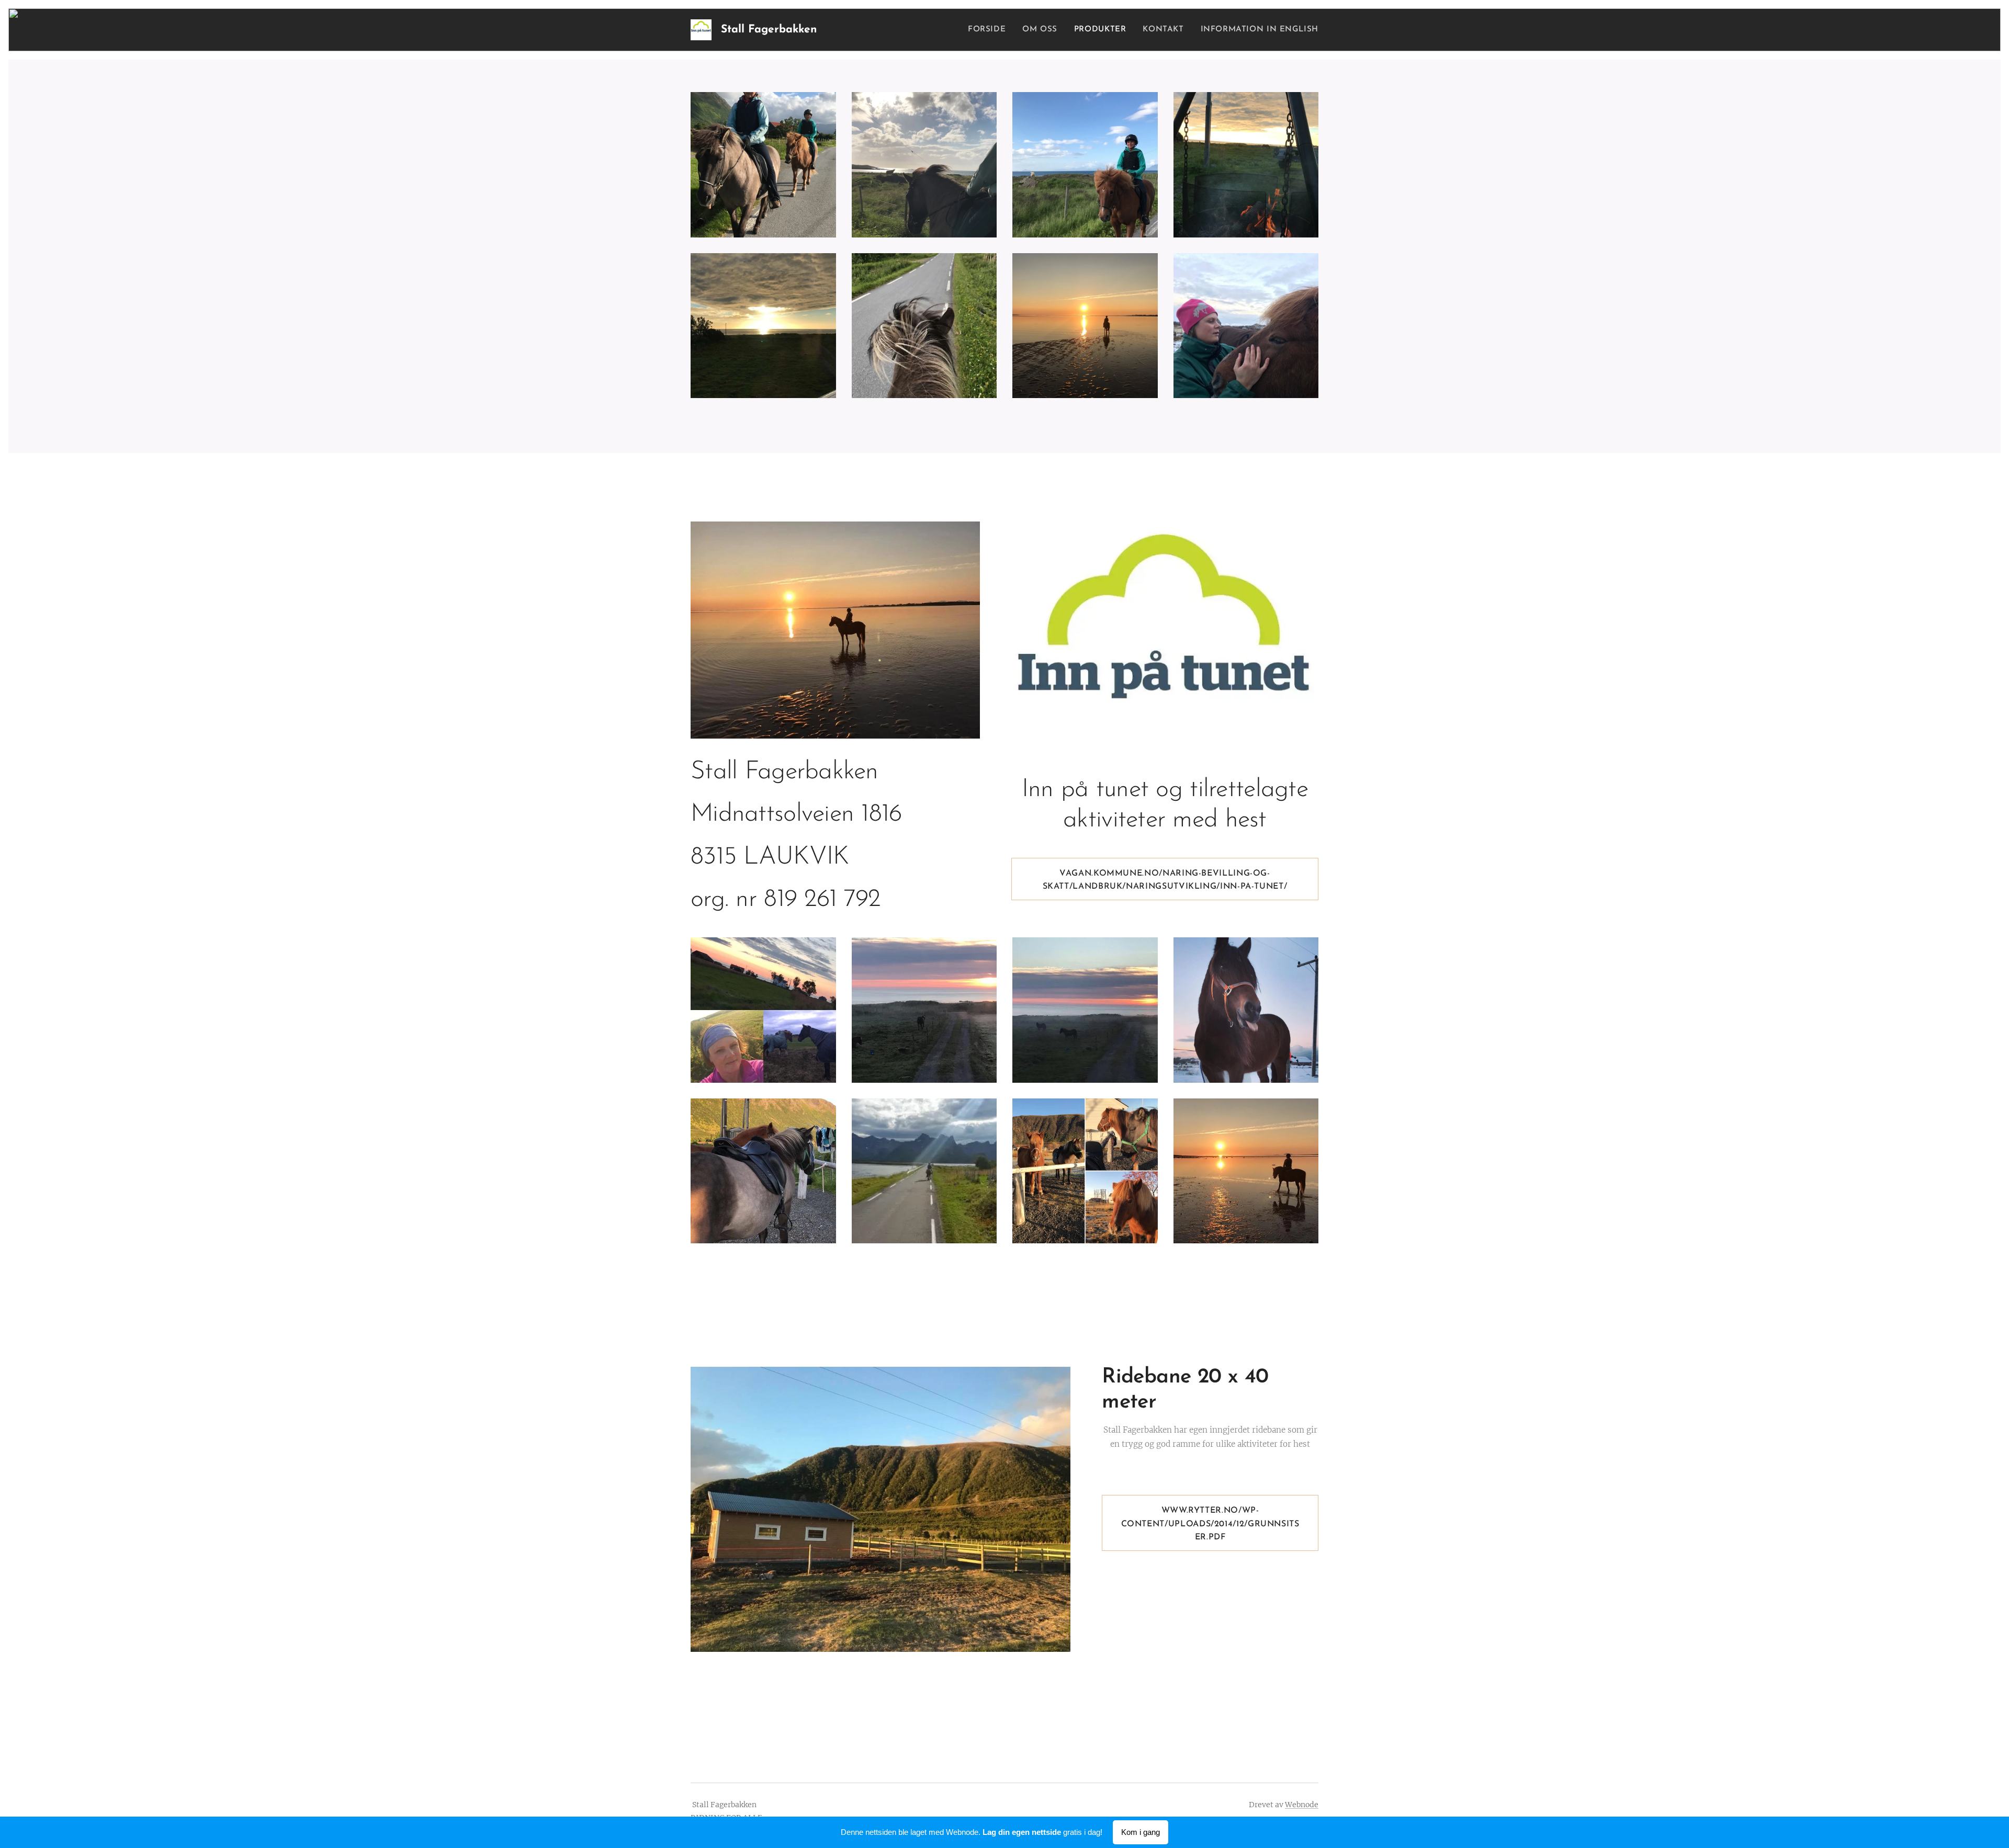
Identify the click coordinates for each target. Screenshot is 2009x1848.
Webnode (1302, 1805)
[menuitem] (990, 30)
